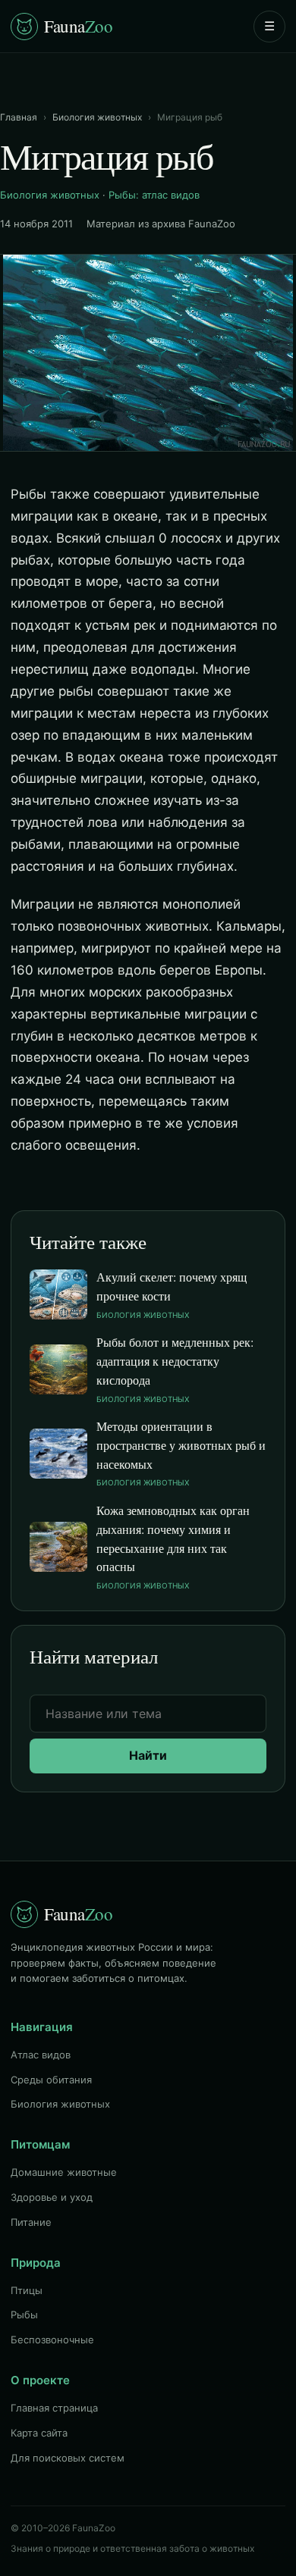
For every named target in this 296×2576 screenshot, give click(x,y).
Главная (19, 117)
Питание (31, 2222)
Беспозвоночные (52, 2340)
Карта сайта (39, 2433)
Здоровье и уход (52, 2197)
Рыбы (24, 2315)
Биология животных (97, 117)
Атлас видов (41, 2055)
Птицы (27, 2290)
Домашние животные (64, 2172)
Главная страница (54, 2408)
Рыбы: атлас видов (154, 195)
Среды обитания (51, 2080)
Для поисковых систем (68, 2458)
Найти (148, 1755)
